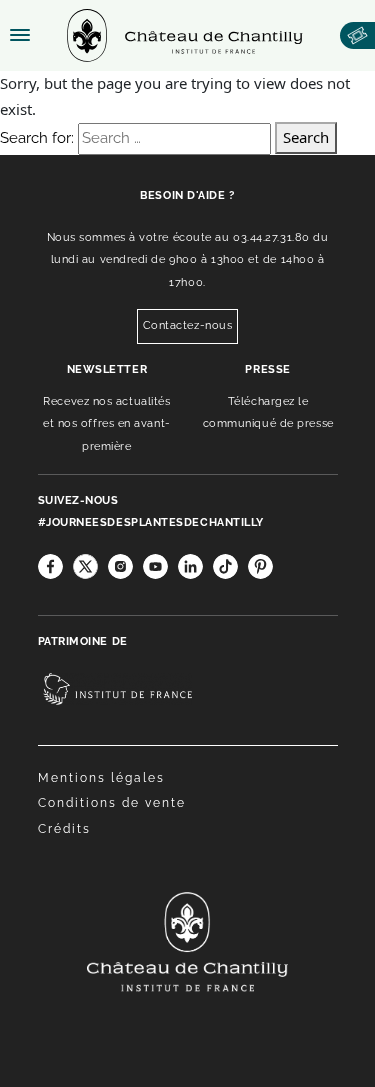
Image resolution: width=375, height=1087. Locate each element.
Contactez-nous (188, 325)
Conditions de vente (112, 803)
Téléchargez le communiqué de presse (268, 413)
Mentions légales (101, 778)
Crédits (64, 829)
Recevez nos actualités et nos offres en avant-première (107, 424)
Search (306, 137)
